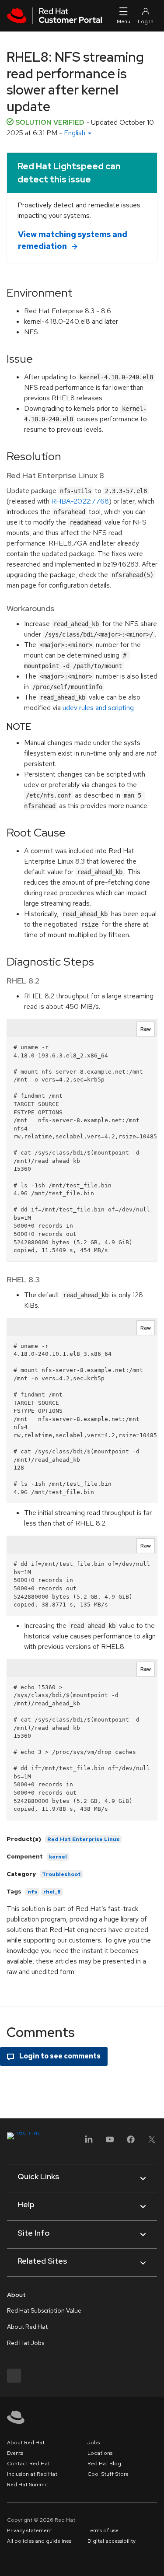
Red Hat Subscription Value (44, 2310)
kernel (58, 1857)
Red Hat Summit (28, 2485)
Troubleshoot (61, 1874)
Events (15, 2453)
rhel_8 (52, 1892)
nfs (32, 1892)
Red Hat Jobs (26, 2343)
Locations (100, 2453)
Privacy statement (30, 2530)
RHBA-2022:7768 (80, 501)
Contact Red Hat (28, 2464)
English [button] (75, 133)
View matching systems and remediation (73, 240)
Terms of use (103, 2530)
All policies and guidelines (39, 2541)
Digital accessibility (112, 2541)
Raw (146, 1029)
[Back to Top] (154, 2560)
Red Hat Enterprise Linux (83, 1839)
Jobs (94, 2443)
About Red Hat (27, 2327)
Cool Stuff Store (108, 2474)
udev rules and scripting (98, 708)
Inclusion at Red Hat (32, 2474)
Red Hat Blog (104, 2464)
